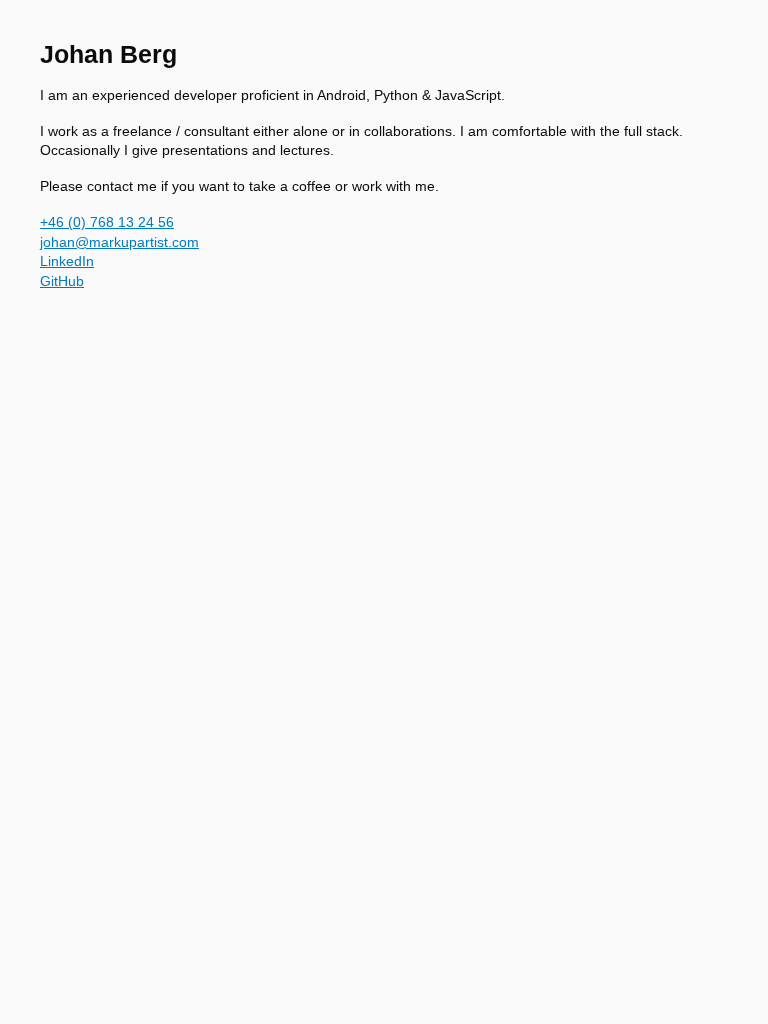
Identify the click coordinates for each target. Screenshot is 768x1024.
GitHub (62, 281)
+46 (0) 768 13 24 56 (107, 222)
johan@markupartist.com (119, 242)
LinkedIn (67, 261)
